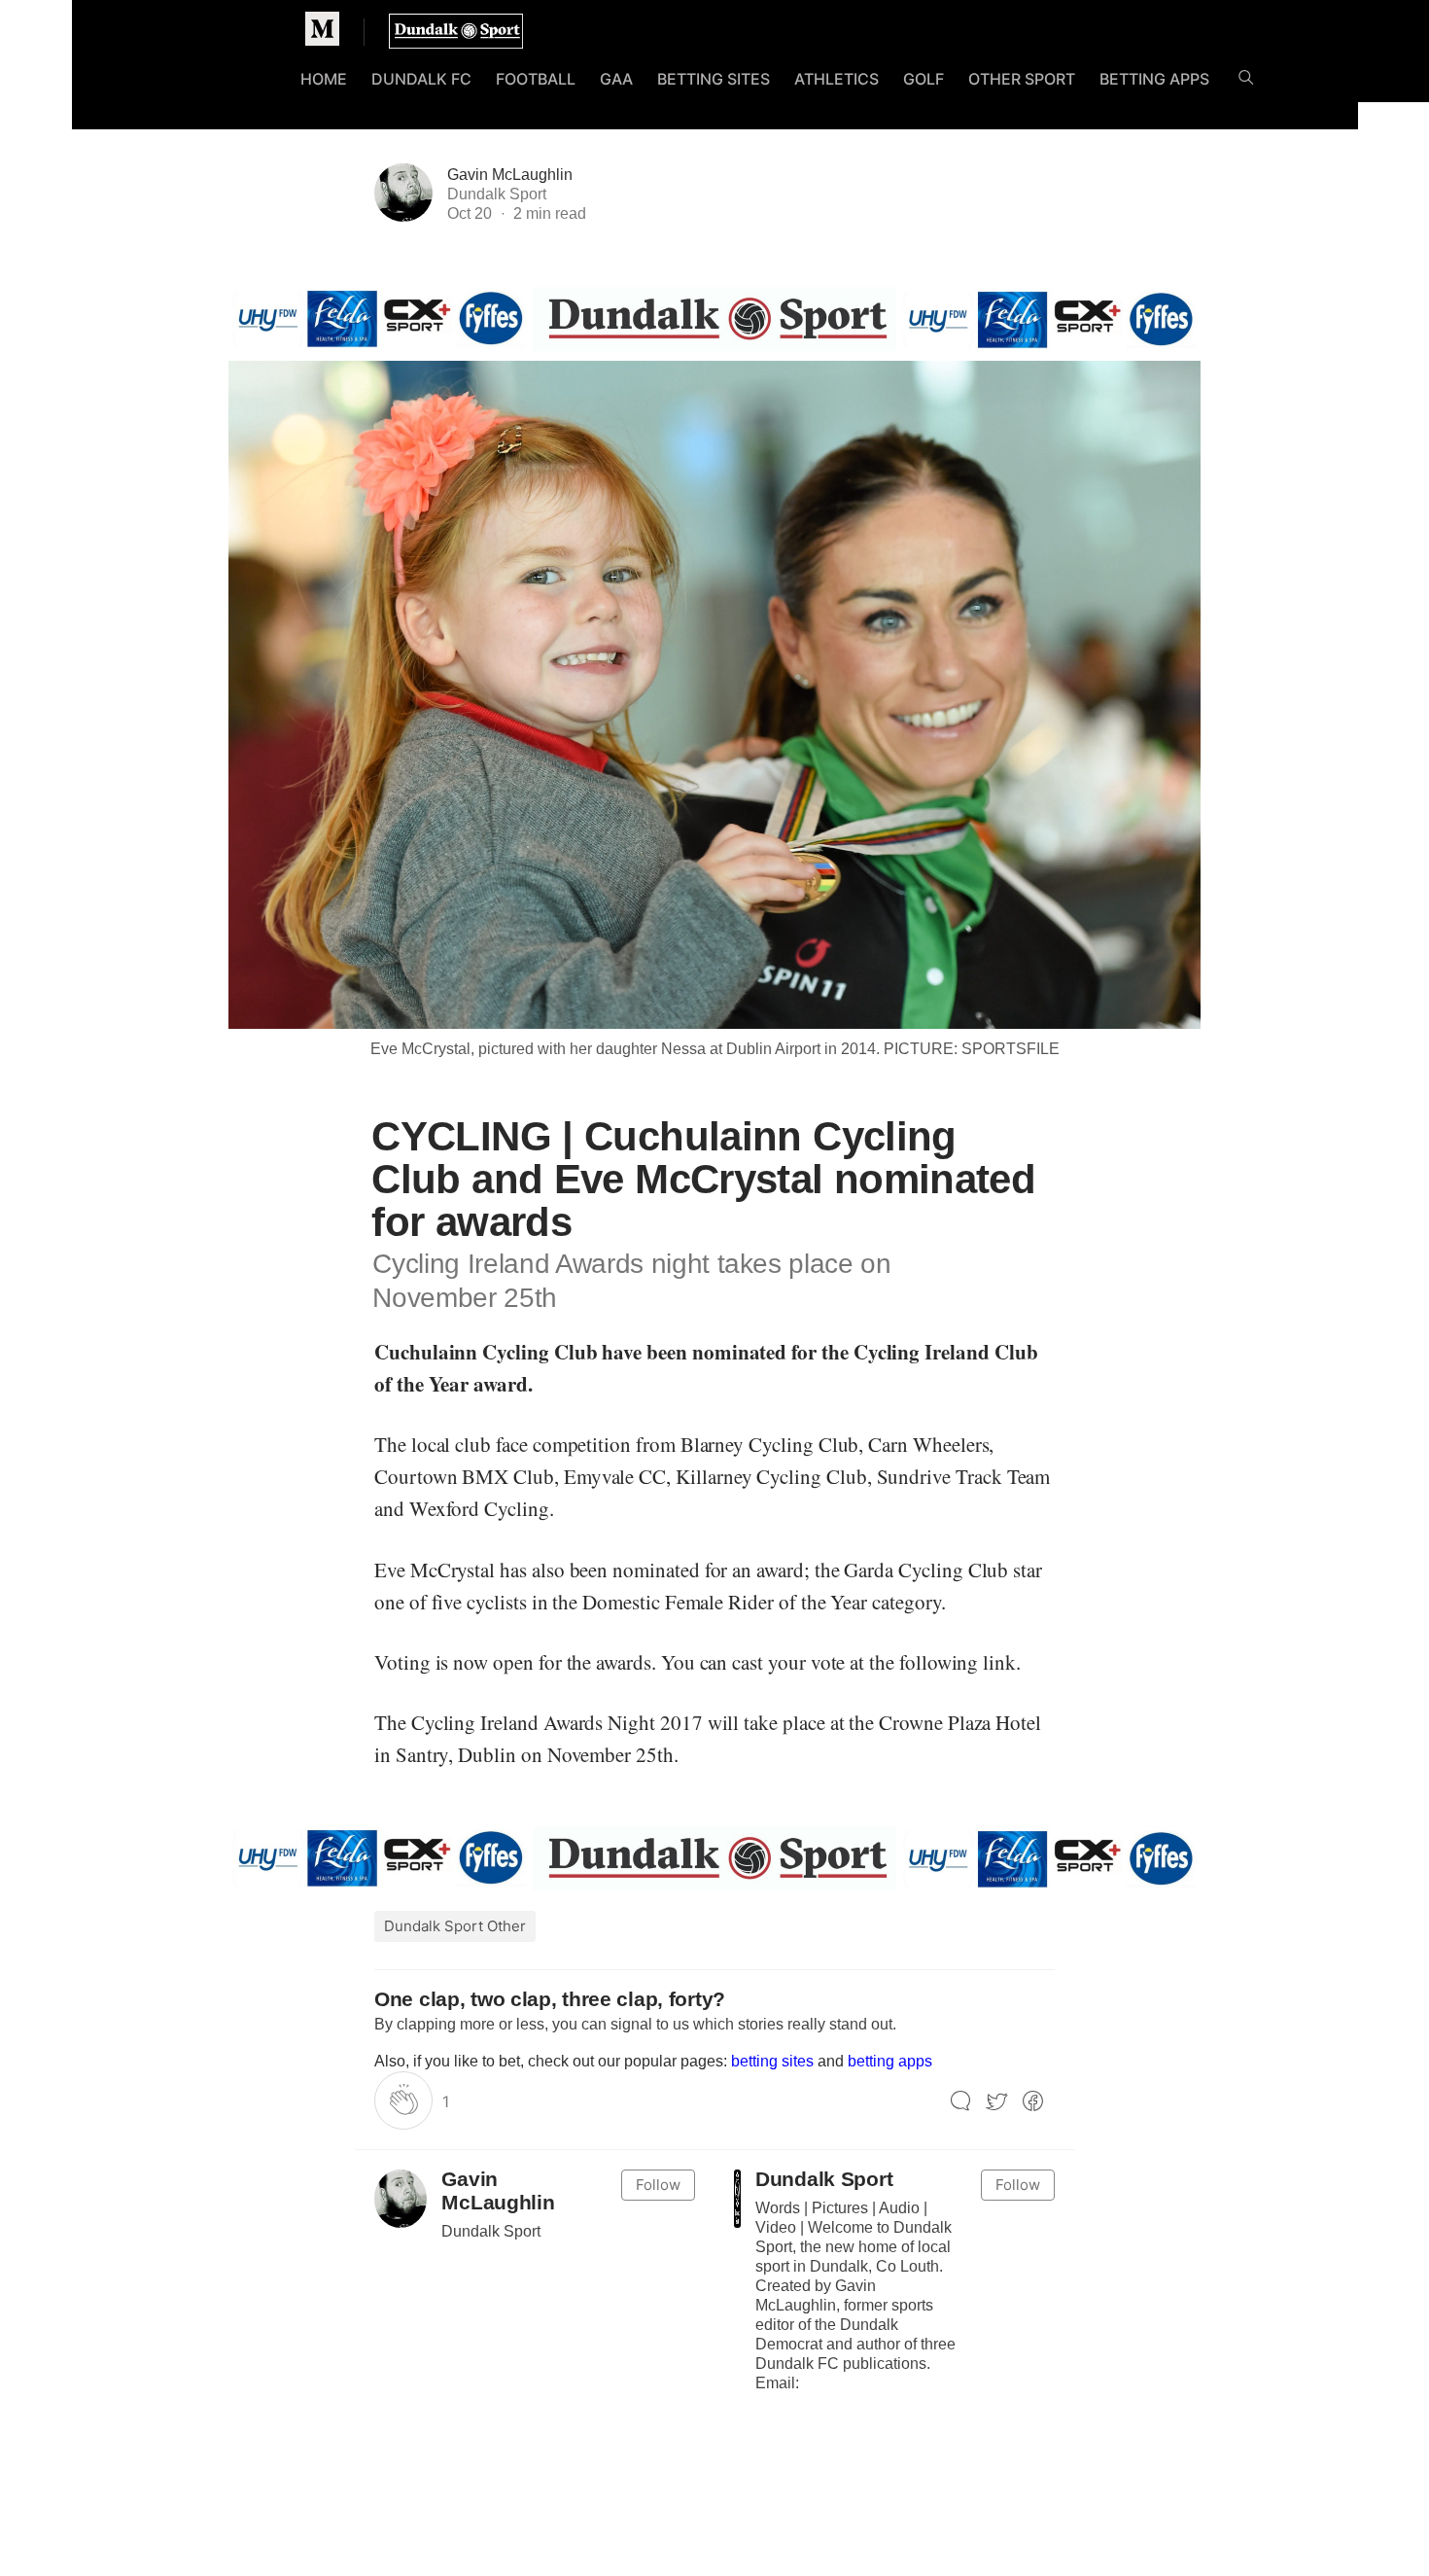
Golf (924, 79)
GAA (616, 79)
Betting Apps (1154, 79)
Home (324, 79)
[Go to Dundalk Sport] (737, 2199)
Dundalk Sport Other (455, 1926)
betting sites (772, 2061)
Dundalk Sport (824, 2180)
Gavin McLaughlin (510, 175)
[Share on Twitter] (997, 2102)
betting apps (890, 2061)
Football (536, 79)
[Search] (1246, 81)
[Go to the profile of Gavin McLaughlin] (401, 2199)
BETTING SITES (714, 79)
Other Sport (1022, 79)
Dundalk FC (421, 79)
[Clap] (403, 2100)
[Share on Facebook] (1033, 2102)
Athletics (836, 79)
